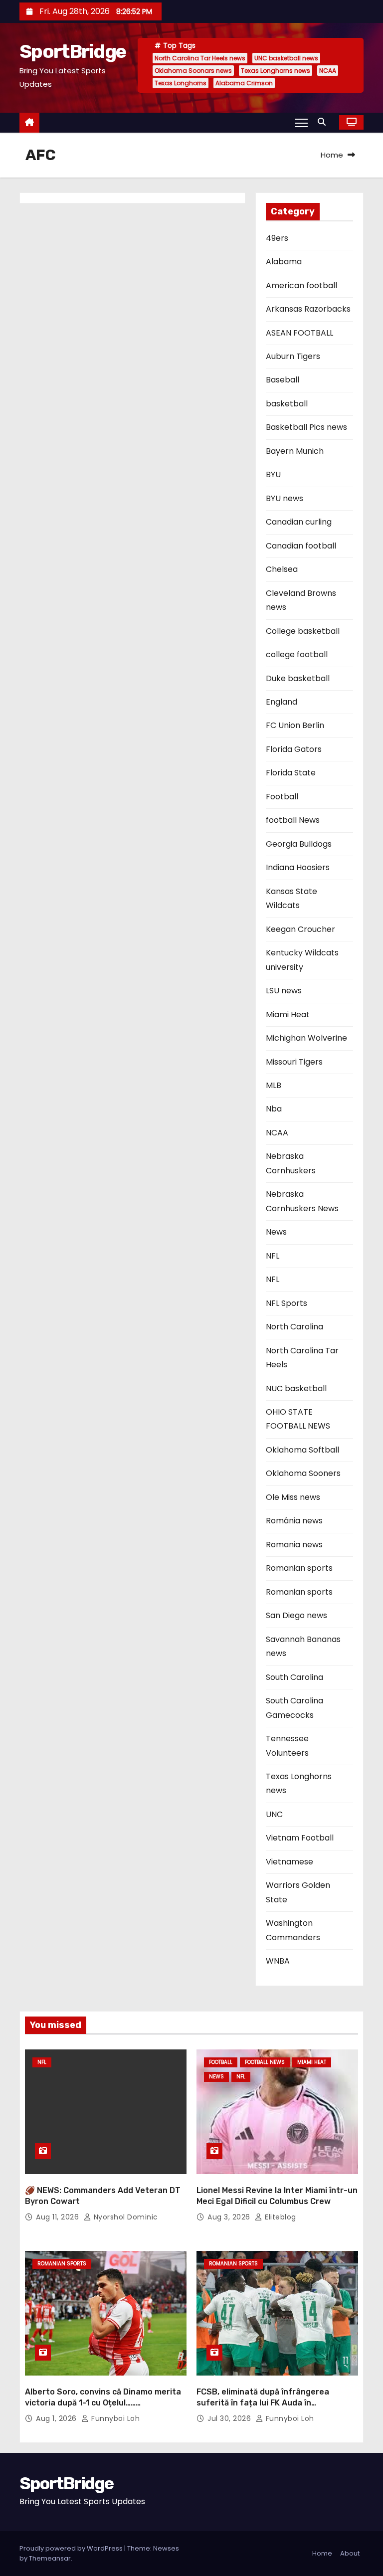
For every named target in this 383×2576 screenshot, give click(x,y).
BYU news (285, 498)
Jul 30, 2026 (230, 2418)
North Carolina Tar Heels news (200, 58)
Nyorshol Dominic (125, 2217)
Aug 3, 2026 (230, 2217)
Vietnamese (289, 1862)
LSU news (284, 991)
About (350, 2553)
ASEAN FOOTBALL (299, 333)
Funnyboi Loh (114, 2418)
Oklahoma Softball (302, 1450)
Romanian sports (299, 1568)
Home (332, 155)
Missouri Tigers (294, 1062)
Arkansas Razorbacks (308, 309)
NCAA (328, 71)
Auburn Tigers (293, 356)
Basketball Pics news (306, 427)
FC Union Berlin (295, 725)
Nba (274, 1109)
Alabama (284, 262)
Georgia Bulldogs (299, 844)
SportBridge (73, 51)
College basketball (303, 631)
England (282, 702)
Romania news (294, 1545)
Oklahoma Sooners (303, 1473)
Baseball (283, 380)
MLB (274, 1085)
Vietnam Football (300, 1838)
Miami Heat (288, 1014)
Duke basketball (298, 678)
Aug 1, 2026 (57, 2418)
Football (282, 797)
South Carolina (294, 1677)
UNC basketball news (286, 58)
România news (294, 1521)
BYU (273, 474)
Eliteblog (280, 2217)
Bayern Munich (295, 451)
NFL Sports (287, 1303)
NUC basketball (296, 1388)
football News (293, 820)
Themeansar (50, 2558)
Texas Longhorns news (276, 71)
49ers (277, 238)
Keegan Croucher (300, 929)
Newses (166, 2548)
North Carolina (294, 1327)
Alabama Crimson (244, 83)
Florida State (291, 773)
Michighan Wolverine (306, 1038)
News (276, 1232)
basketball (287, 404)
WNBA (278, 1961)
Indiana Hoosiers (298, 867)
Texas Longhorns (181, 83)
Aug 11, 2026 (59, 2217)
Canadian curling (299, 522)
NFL (273, 1256)
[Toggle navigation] (301, 122)
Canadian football (301, 546)
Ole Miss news (293, 1497)
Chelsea (282, 569)
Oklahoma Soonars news (193, 71)
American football (301, 285)
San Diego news (296, 1615)
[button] (324, 122)
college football (297, 654)
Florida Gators (294, 749)
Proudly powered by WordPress (72, 2548)
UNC (274, 1814)
